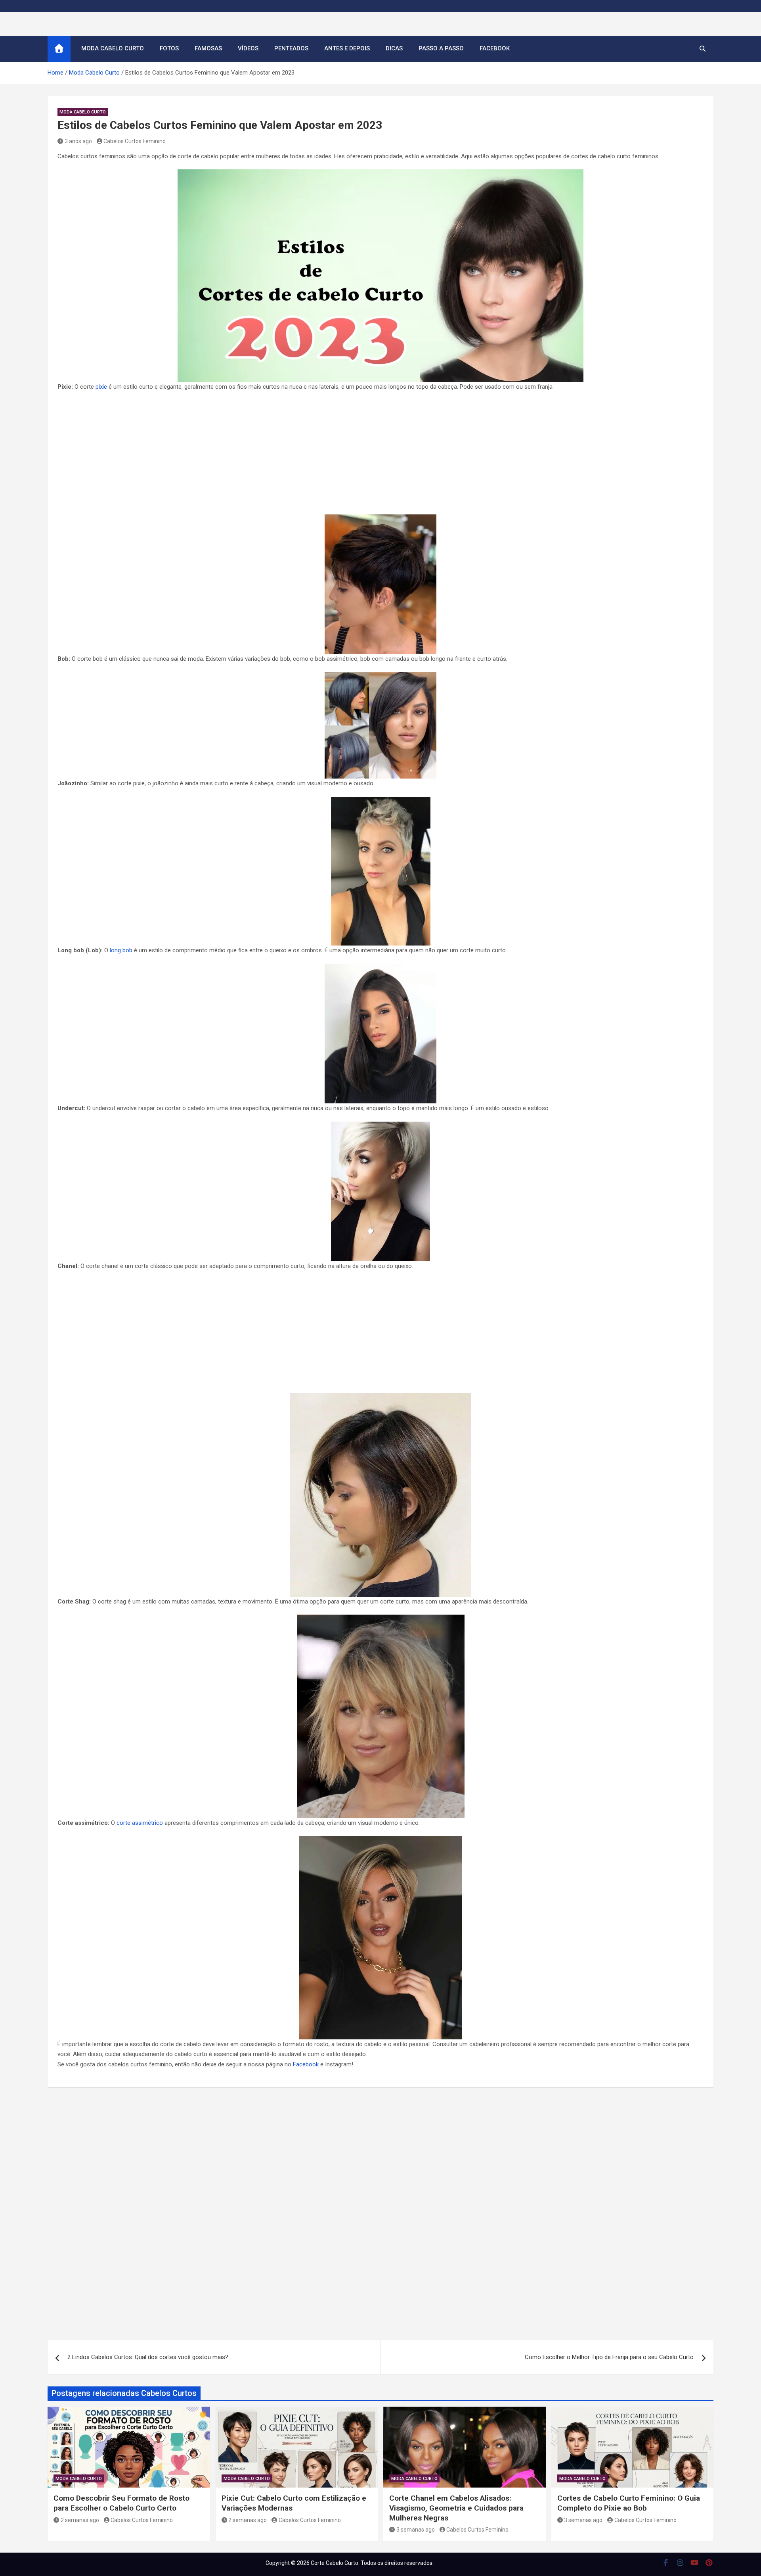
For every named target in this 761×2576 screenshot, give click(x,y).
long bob (121, 950)
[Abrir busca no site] (703, 49)
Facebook (495, 48)
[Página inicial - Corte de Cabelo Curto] (59, 49)
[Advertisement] (380, 456)
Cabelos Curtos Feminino (135, 141)
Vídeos (248, 48)
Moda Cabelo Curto (113, 48)
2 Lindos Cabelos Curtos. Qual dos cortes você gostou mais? (148, 2357)
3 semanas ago (416, 2530)
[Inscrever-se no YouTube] (695, 2563)
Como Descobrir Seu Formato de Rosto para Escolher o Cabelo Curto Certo (121, 2503)
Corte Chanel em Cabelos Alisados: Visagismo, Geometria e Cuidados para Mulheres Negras (456, 2508)
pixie (101, 387)
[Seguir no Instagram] (680, 2563)
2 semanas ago (80, 2520)
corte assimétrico (140, 1823)
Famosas (208, 48)
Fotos (169, 48)
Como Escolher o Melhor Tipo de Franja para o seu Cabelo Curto (609, 2357)
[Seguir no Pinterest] (709, 2563)
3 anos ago (78, 141)
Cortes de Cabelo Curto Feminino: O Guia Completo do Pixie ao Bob (629, 2503)
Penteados (291, 48)
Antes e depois (347, 48)
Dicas (394, 48)
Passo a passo (441, 48)
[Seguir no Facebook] (666, 2563)
